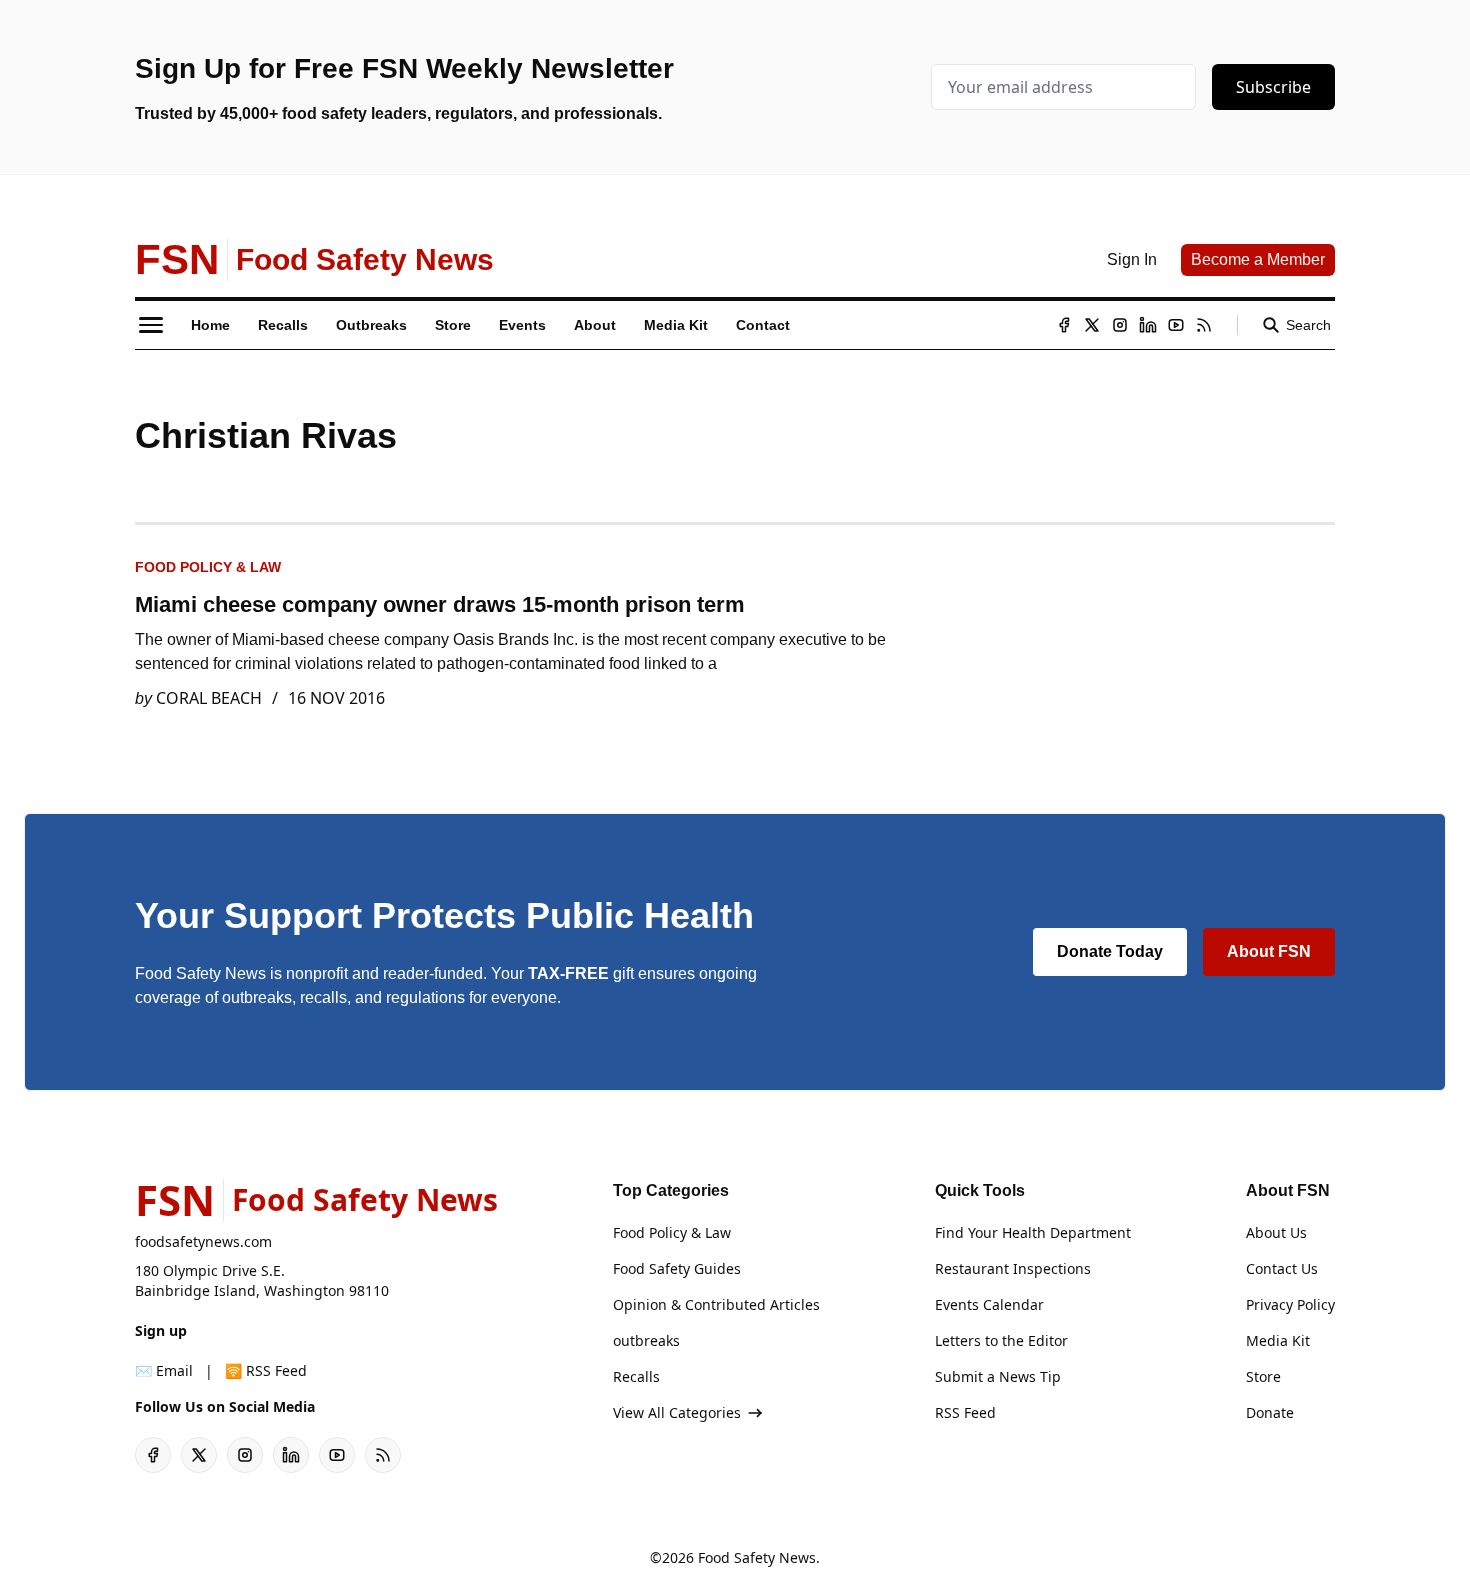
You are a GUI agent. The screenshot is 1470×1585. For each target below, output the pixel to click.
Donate (1270, 1412)
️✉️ (164, 1370)
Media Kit (1278, 1340)
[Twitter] (1092, 325)
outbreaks (646, 1340)
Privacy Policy (1290, 1304)
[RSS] (1204, 325)
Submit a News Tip (998, 1376)
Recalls (636, 1376)
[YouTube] (1176, 325)
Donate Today (1110, 951)
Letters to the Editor (1001, 1340)
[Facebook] (1064, 325)
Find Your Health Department (1033, 1232)
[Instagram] (1120, 325)
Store (1263, 1376)
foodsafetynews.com (203, 1241)
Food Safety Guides (677, 1268)
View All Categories (677, 1412)
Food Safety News (757, 1557)
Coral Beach (209, 698)
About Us (1276, 1232)
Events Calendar (989, 1304)
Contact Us (1282, 1268)
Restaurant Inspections (1013, 1268)
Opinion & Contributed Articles (716, 1304)
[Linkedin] (1148, 325)
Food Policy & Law (208, 567)
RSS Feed (965, 1412)
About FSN (1269, 951)
